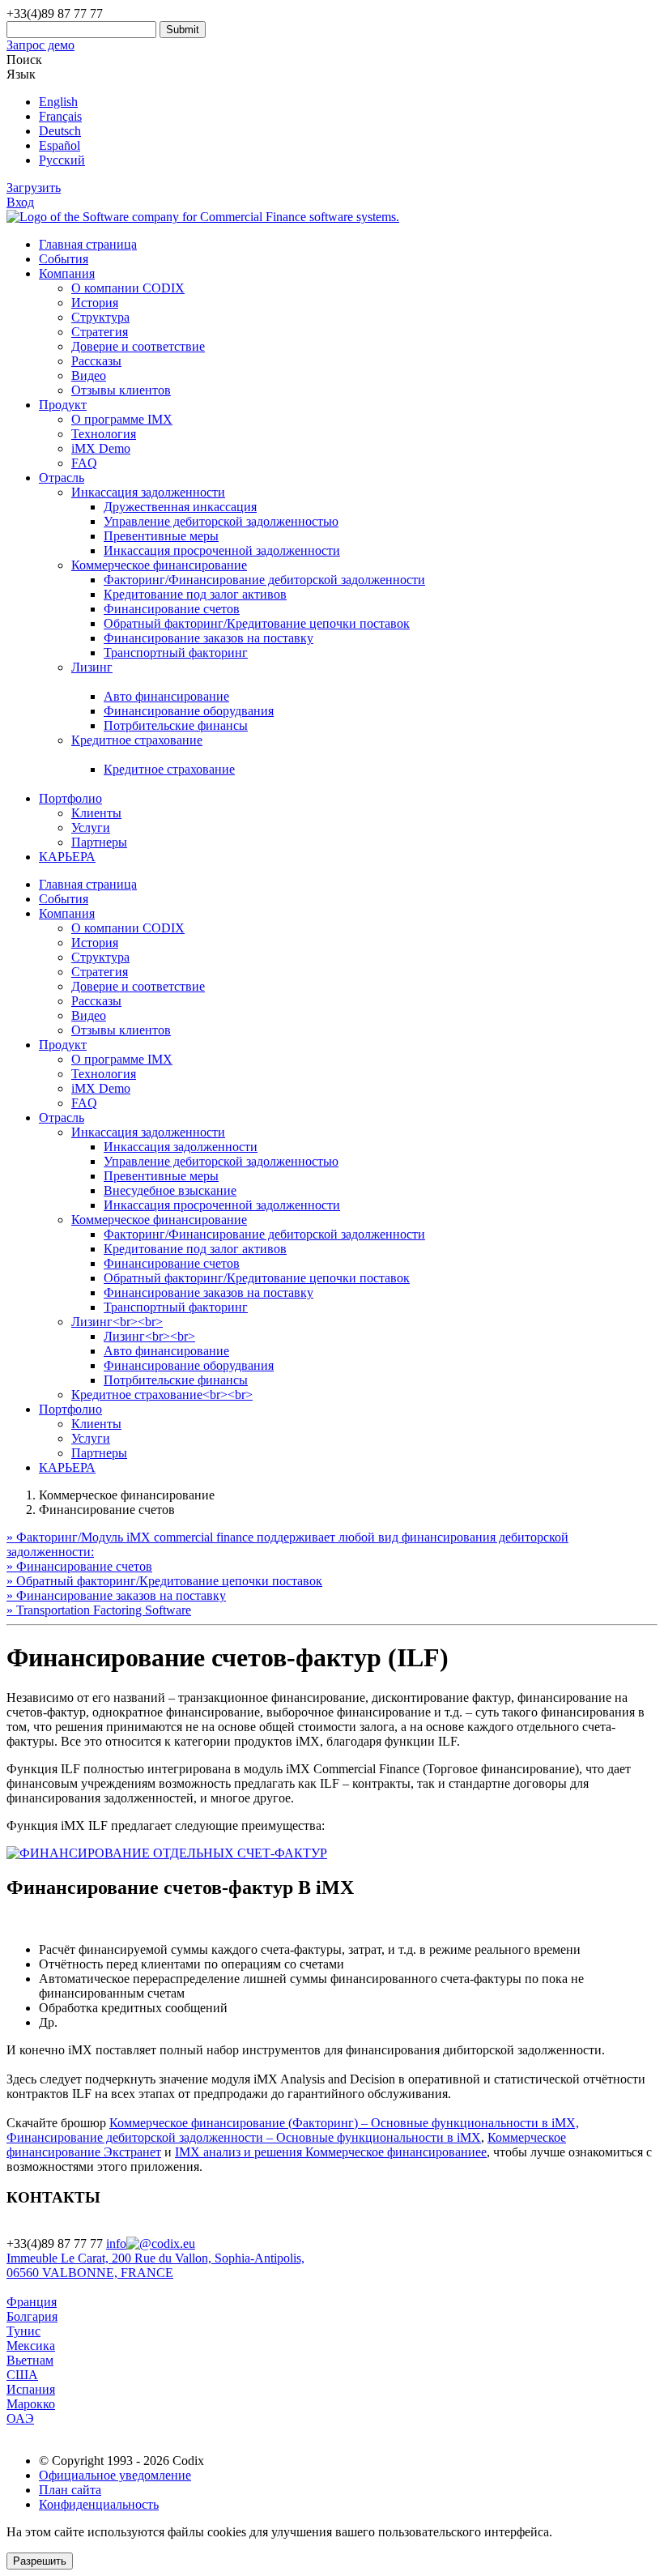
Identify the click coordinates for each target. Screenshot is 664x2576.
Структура (100, 317)
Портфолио (70, 798)
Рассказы (96, 361)
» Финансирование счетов (79, 1566)
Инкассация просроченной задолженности (222, 550)
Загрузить (34, 188)
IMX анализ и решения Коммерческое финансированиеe (331, 2152)
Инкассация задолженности (148, 1132)
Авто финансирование (166, 696)
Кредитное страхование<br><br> (162, 1395)
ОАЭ (20, 2418)
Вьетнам (30, 2360)
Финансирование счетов (172, 609)
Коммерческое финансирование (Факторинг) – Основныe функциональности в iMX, (344, 2123)
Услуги (91, 827)
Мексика (31, 2346)
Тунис (23, 2331)
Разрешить (40, 2561)
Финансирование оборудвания (189, 711)
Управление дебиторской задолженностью (221, 521)
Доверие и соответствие (138, 346)
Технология (104, 434)
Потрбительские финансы (176, 725)
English (58, 102)
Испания (31, 2389)
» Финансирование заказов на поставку (116, 1595)
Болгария (32, 2316)
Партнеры (99, 842)
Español (60, 145)
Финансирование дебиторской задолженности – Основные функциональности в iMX (244, 2137)
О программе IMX (122, 419)
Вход (20, 202)
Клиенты (96, 813)
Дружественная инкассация (180, 507)
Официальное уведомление (115, 2475)
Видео (89, 375)
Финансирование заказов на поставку (209, 638)
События (64, 259)
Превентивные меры (161, 536)
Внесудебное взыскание (170, 1190)
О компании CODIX (128, 288)
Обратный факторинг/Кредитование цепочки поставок (257, 623)
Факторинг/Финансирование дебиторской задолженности (264, 580)
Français (60, 116)
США (22, 2375)
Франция (32, 2302)
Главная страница (88, 244)
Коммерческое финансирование (159, 1220)
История (95, 303)
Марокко (31, 2404)
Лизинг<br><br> (117, 1322)
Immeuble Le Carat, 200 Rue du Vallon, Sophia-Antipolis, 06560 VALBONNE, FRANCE (155, 2265)
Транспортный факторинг (176, 653)
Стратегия (100, 332)
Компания (67, 273)
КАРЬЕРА (67, 857)
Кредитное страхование (169, 769)
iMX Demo (101, 448)
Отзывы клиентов (121, 390)
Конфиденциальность (99, 2504)
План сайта (70, 2490)
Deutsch (60, 131)
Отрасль (62, 478)
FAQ (84, 463)
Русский (62, 160)
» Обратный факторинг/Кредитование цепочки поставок (164, 1581)
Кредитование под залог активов (195, 594)
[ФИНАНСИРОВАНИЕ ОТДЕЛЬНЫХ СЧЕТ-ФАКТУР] (167, 1853)
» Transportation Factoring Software (99, 1610)
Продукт (63, 405)
